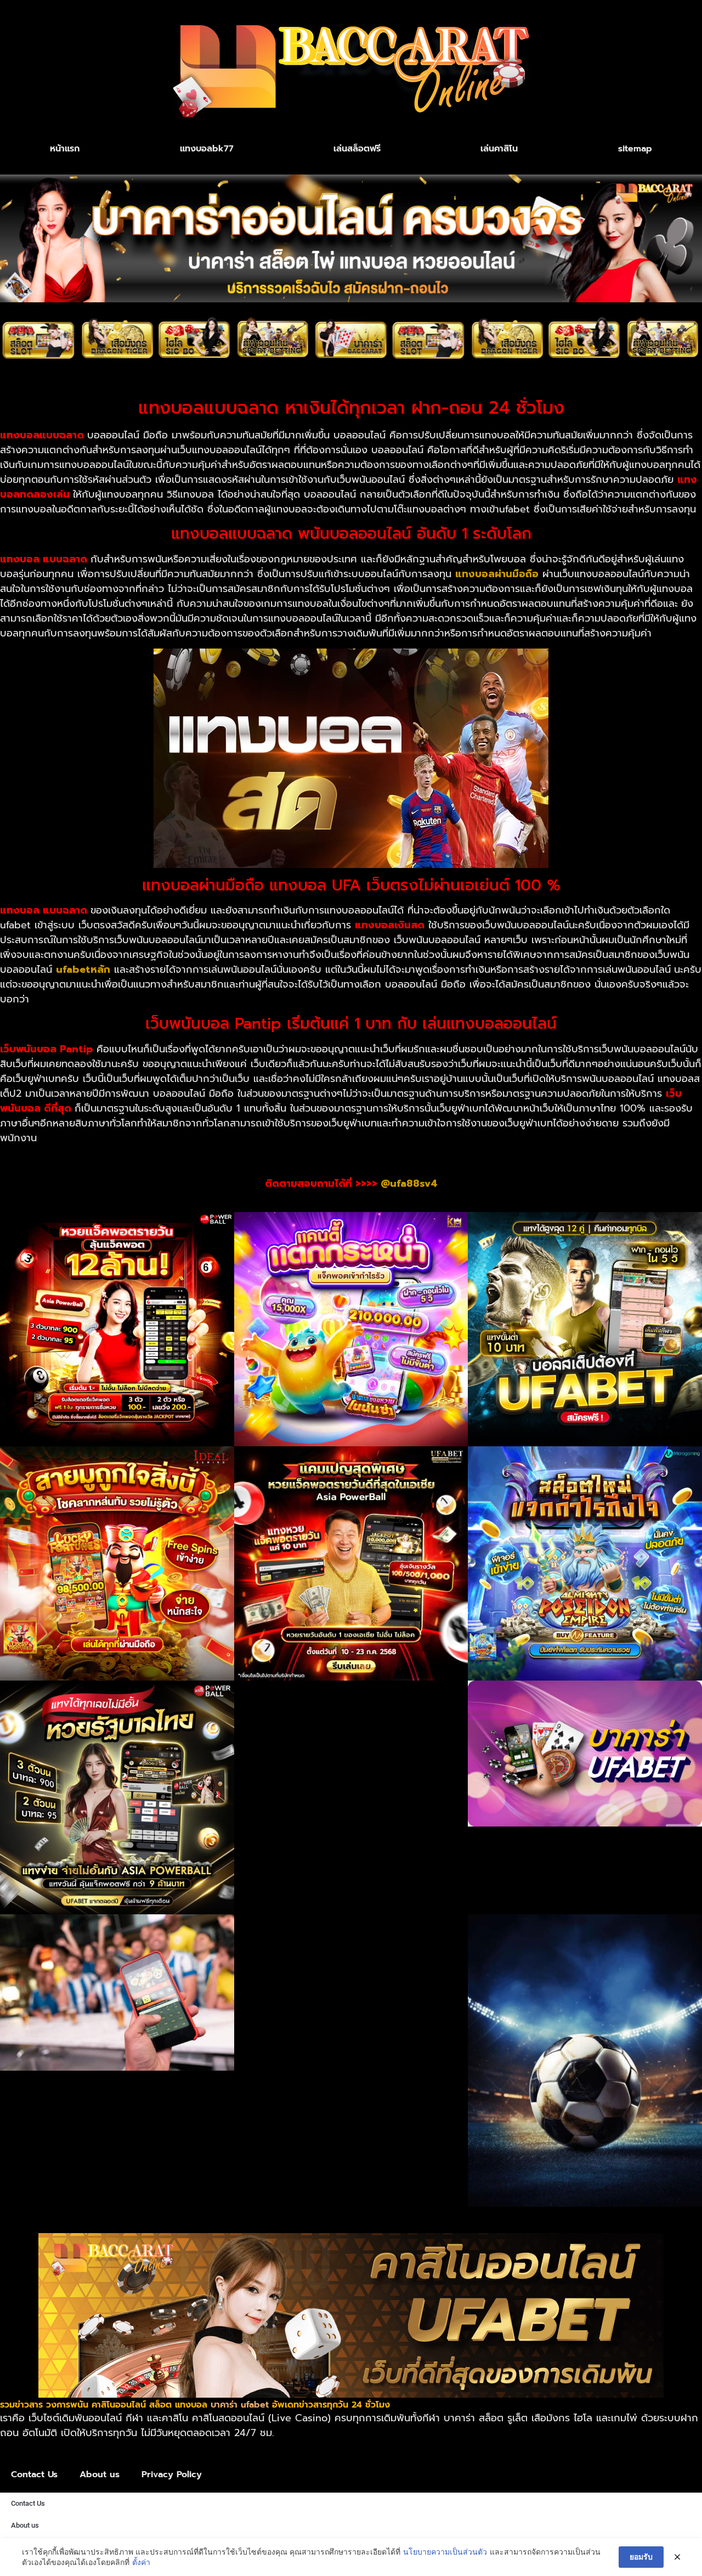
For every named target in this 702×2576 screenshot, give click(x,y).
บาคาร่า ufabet (240, 2405)
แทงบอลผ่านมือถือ (497, 574)
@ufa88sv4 (409, 1183)
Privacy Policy (172, 2474)
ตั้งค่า (141, 2562)
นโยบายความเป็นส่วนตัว (445, 2552)
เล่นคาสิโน (499, 149)
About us (100, 2474)
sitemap (635, 149)
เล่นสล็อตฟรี (357, 149)
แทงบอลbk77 (207, 149)
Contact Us (34, 2474)
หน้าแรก (65, 149)
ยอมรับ (641, 2557)
